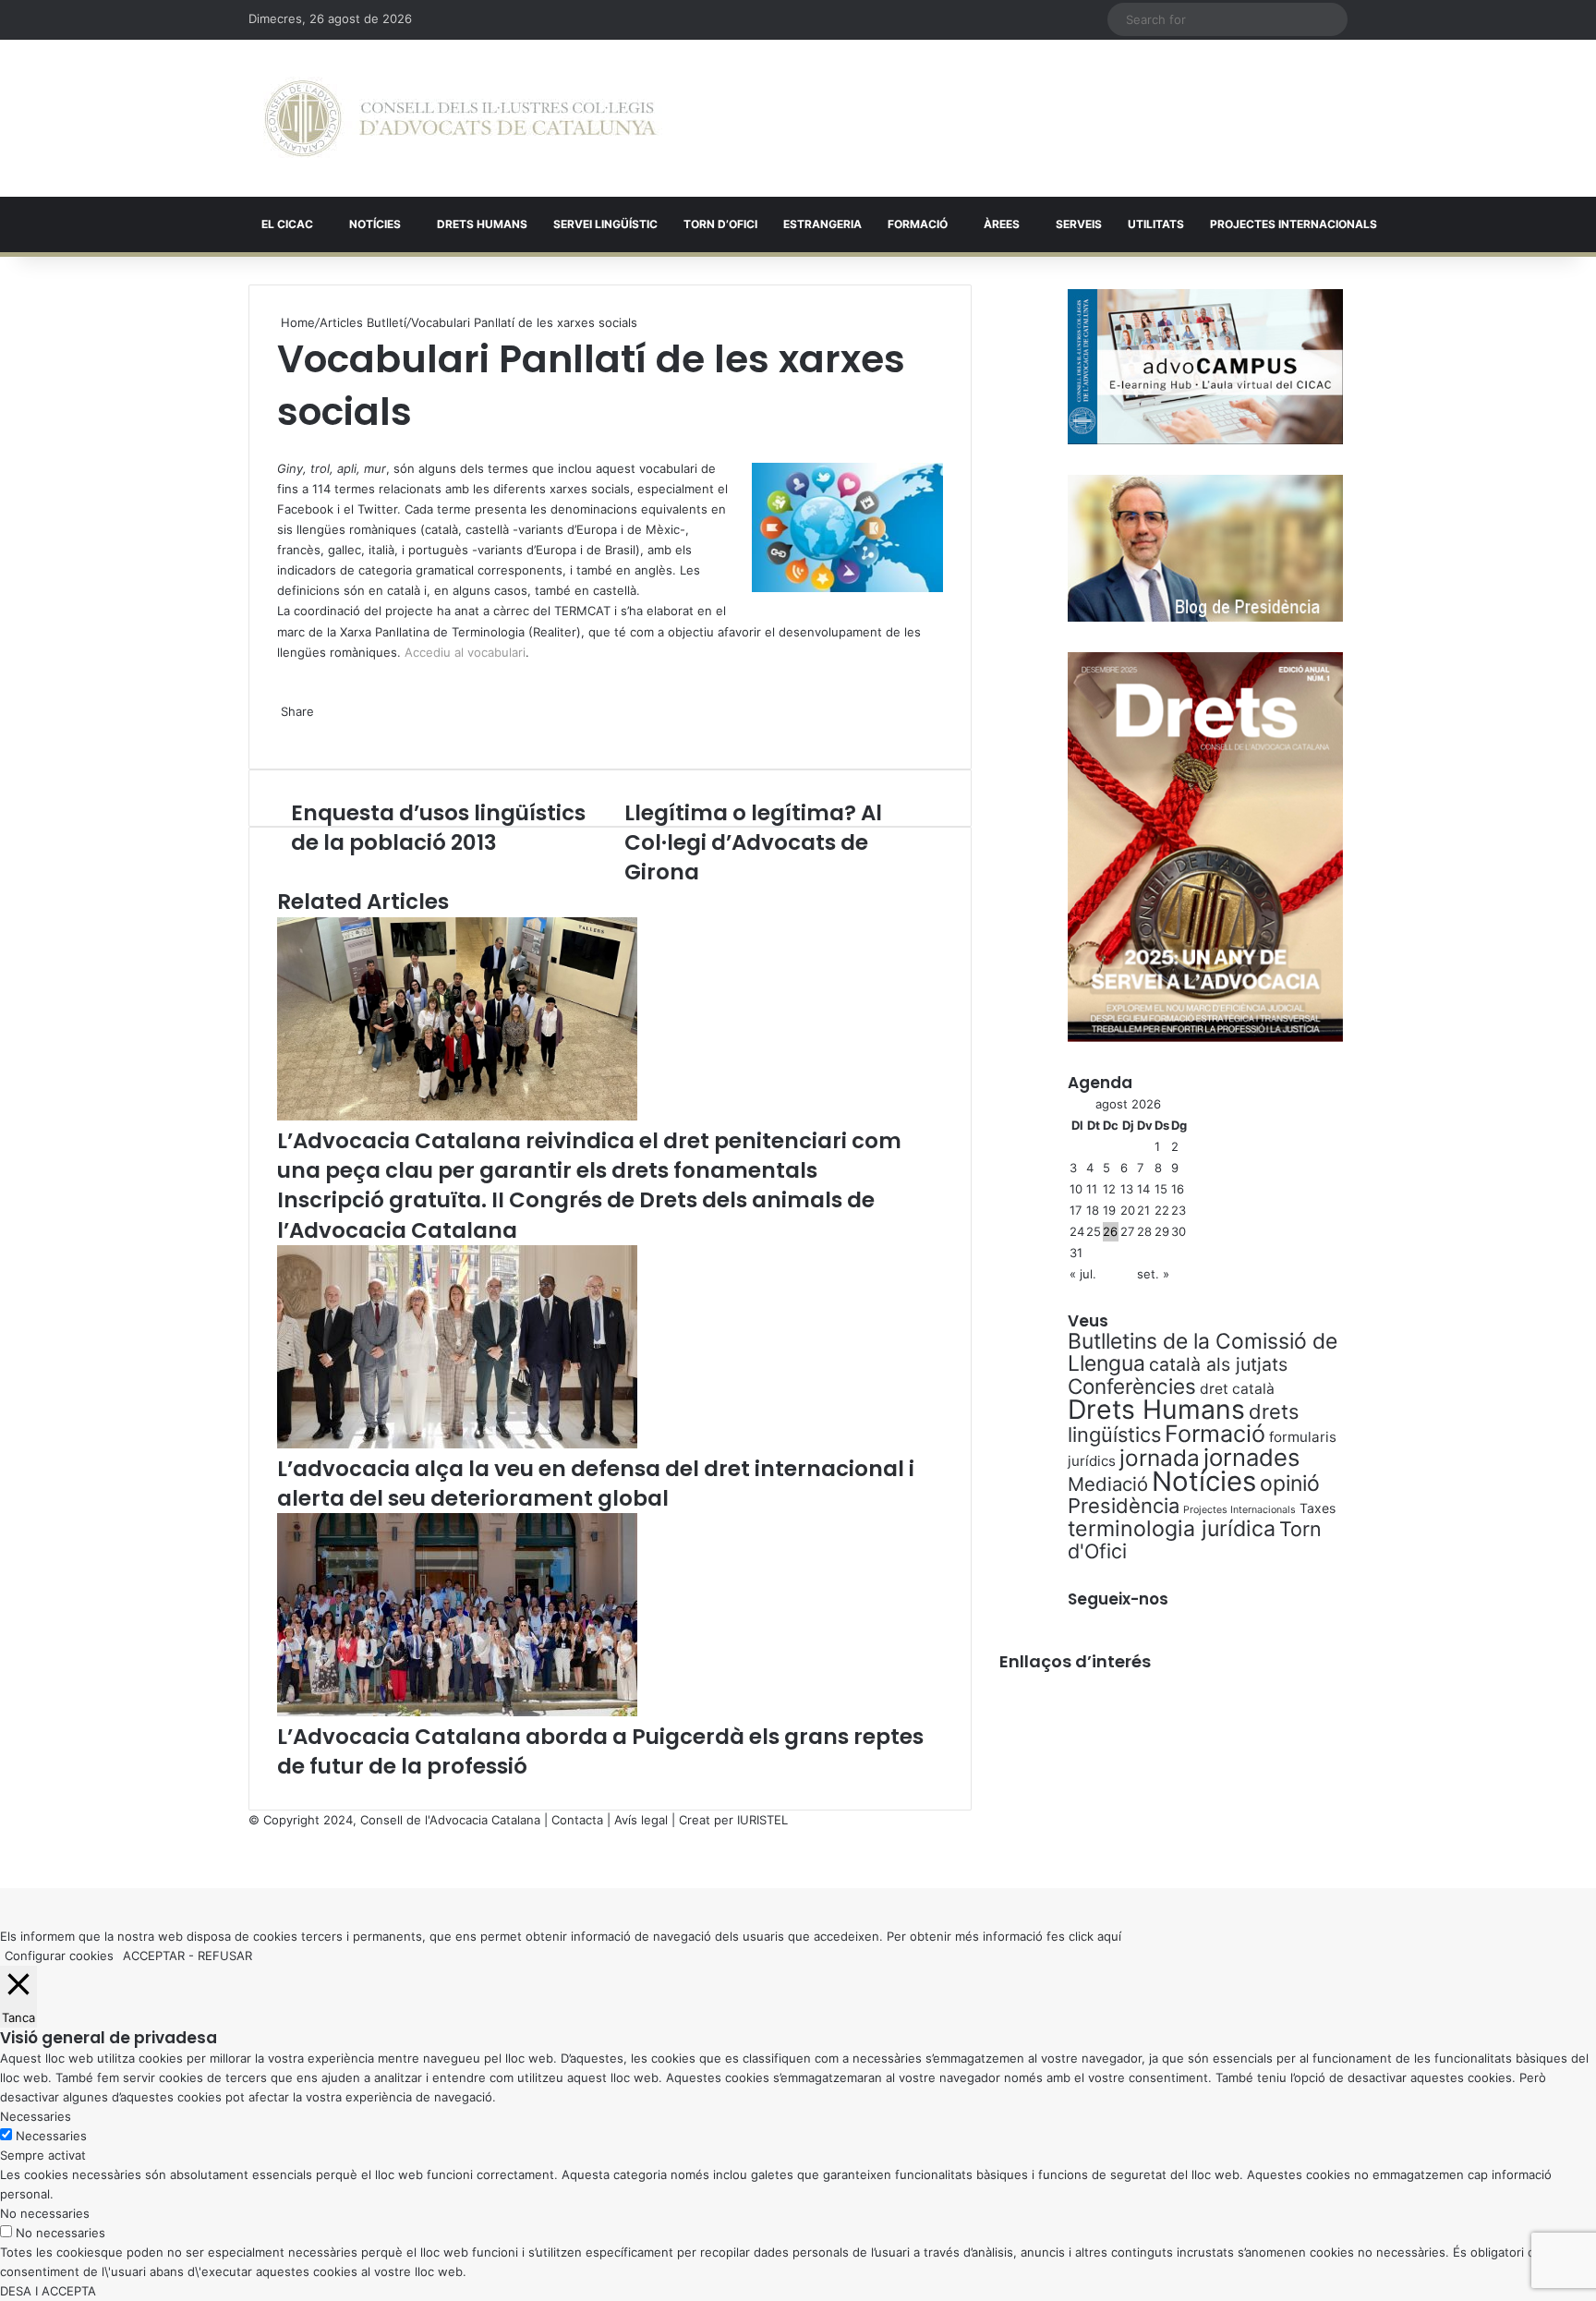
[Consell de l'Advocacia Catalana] (460, 118)
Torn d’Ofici (720, 224)
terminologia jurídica (1172, 1529)
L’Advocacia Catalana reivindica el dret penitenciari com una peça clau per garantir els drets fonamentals (589, 1156)
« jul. (1083, 1274)
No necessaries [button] (45, 2213)
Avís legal (641, 1820)
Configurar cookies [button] (59, 1956)
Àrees (1002, 224)
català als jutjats (1218, 1364)
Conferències (1132, 1386)
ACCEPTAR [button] (154, 1956)
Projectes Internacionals (1239, 1510)
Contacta (577, 1820)
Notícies (375, 224)
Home (296, 322)
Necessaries (51, 2136)
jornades (1251, 1457)
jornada (1160, 1458)
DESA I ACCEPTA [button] (48, 2291)
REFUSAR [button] (225, 1956)
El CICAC (287, 224)
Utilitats (1156, 224)
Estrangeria (822, 224)
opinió (1290, 1484)
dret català (1237, 1389)
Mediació (1108, 1484)
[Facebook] (2, 1859)
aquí (1109, 1936)
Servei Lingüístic (605, 224)
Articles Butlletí (363, 322)
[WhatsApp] (283, 448)
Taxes (1318, 1508)
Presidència (1124, 1506)
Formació (918, 224)
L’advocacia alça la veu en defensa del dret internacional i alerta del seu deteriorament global (596, 1484)
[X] (279, 448)
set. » (1153, 1274)
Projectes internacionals (1294, 224)
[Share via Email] (290, 731)
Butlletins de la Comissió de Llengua (1203, 1352)
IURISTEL (762, 1820)
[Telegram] (286, 731)
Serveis (1079, 224)
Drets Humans (482, 224)
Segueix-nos (1118, 1599)
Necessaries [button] (36, 2116)
